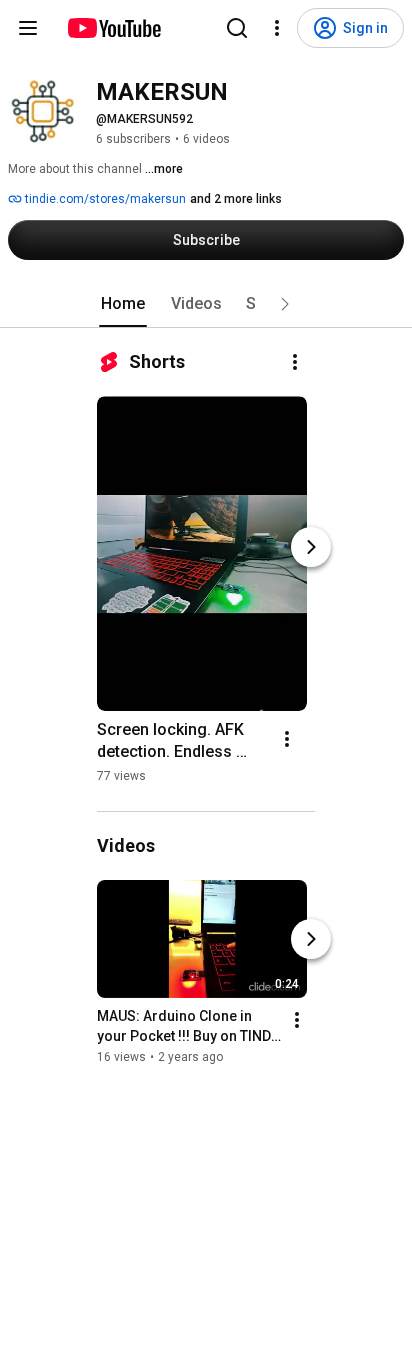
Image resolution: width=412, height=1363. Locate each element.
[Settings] (277, 28)
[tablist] (206, 304)
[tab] (123, 304)
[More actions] (295, 362)
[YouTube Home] (113, 28)
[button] (285, 304)
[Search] (237, 28)
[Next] (311, 547)
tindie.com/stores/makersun (104, 199)
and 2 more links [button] (236, 199)
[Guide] (28, 28)
